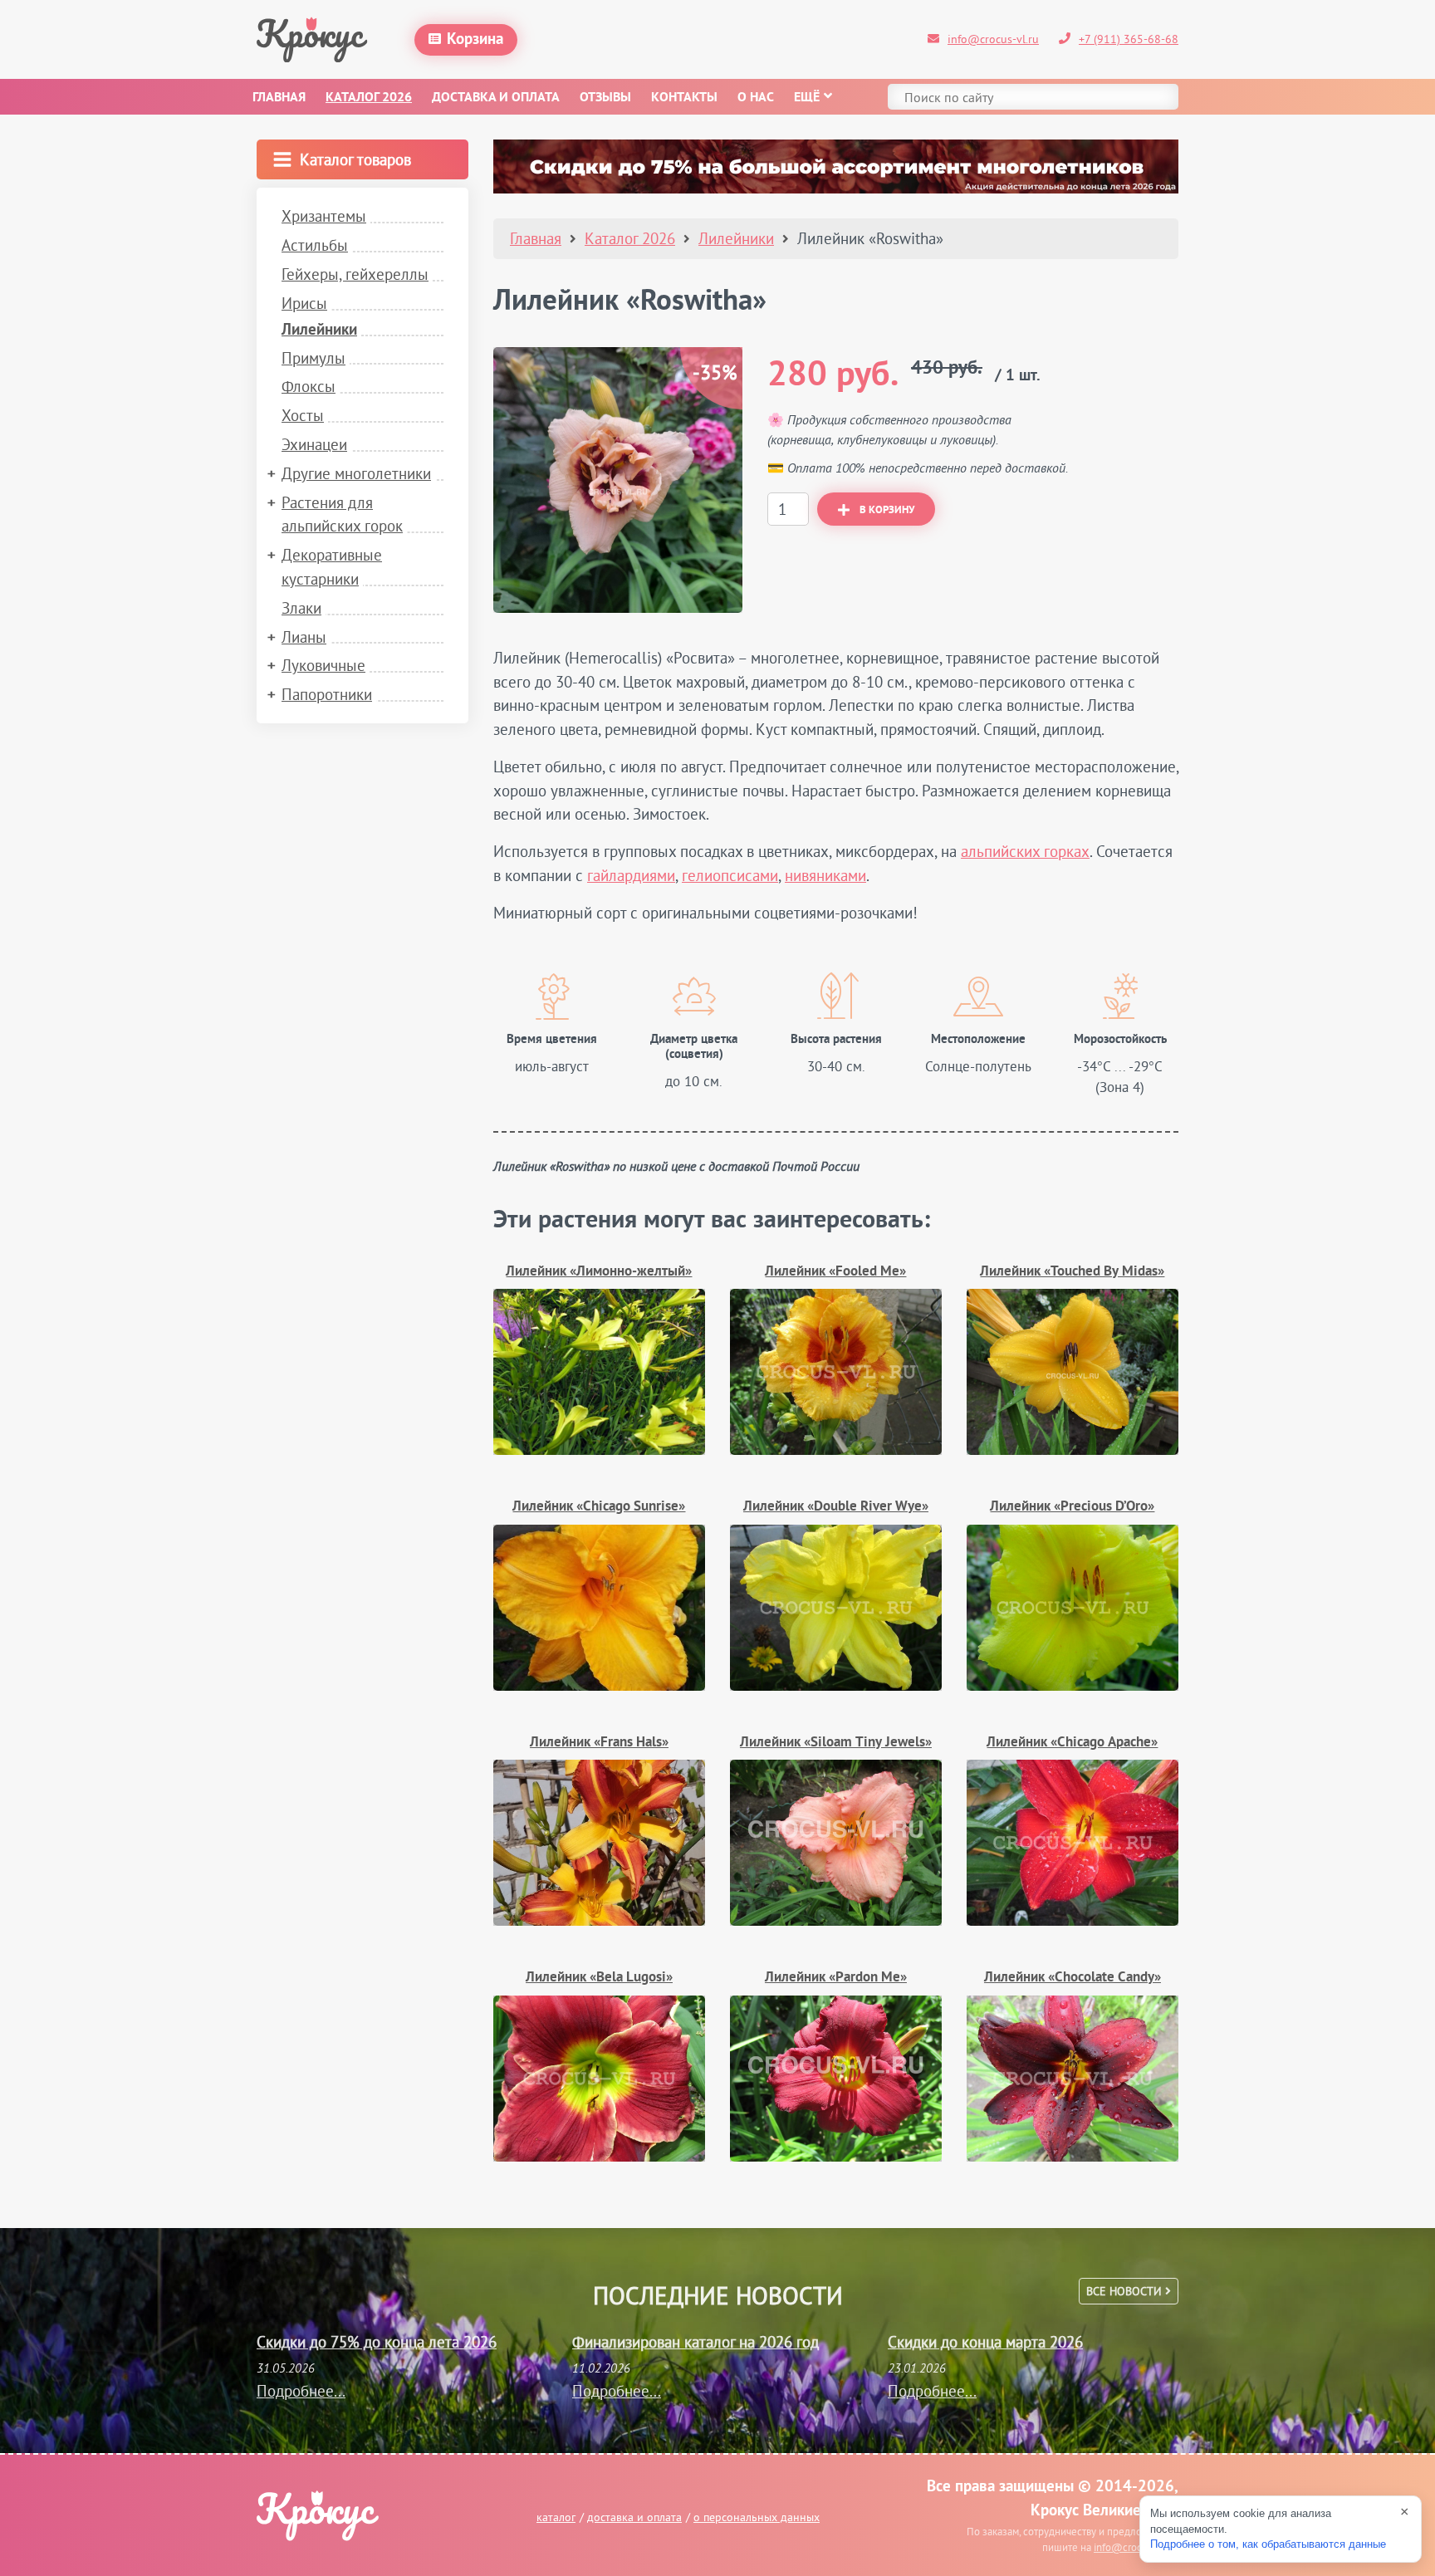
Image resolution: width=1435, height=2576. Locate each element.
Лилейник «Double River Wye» (836, 1507)
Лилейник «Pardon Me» (836, 1978)
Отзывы (605, 98)
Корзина (475, 40)
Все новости (1126, 2291)
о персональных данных (757, 2517)
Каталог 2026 (369, 98)
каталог (556, 2517)
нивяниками (825, 875)
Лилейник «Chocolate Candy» (1073, 1978)
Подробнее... (301, 2391)
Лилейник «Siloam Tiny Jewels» (836, 1743)
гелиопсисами (730, 875)
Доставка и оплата (496, 98)
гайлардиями (631, 875)
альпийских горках (1025, 851)
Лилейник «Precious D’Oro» (1072, 1507)
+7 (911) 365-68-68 (1129, 39)
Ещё (807, 98)
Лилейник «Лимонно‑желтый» (599, 1272)
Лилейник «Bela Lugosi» (599, 1978)
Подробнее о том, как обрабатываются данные (1268, 2544)
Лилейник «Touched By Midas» (1072, 1272)
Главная (279, 98)
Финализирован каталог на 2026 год (695, 2342)
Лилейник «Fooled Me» (835, 1272)
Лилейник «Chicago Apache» (1072, 1743)
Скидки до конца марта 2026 (985, 2342)
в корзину (887, 511)
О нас (756, 98)
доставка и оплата (634, 2517)
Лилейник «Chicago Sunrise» (599, 1507)
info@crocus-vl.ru (993, 39)
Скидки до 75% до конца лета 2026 (377, 2342)
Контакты (684, 98)
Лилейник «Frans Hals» (599, 1743)
